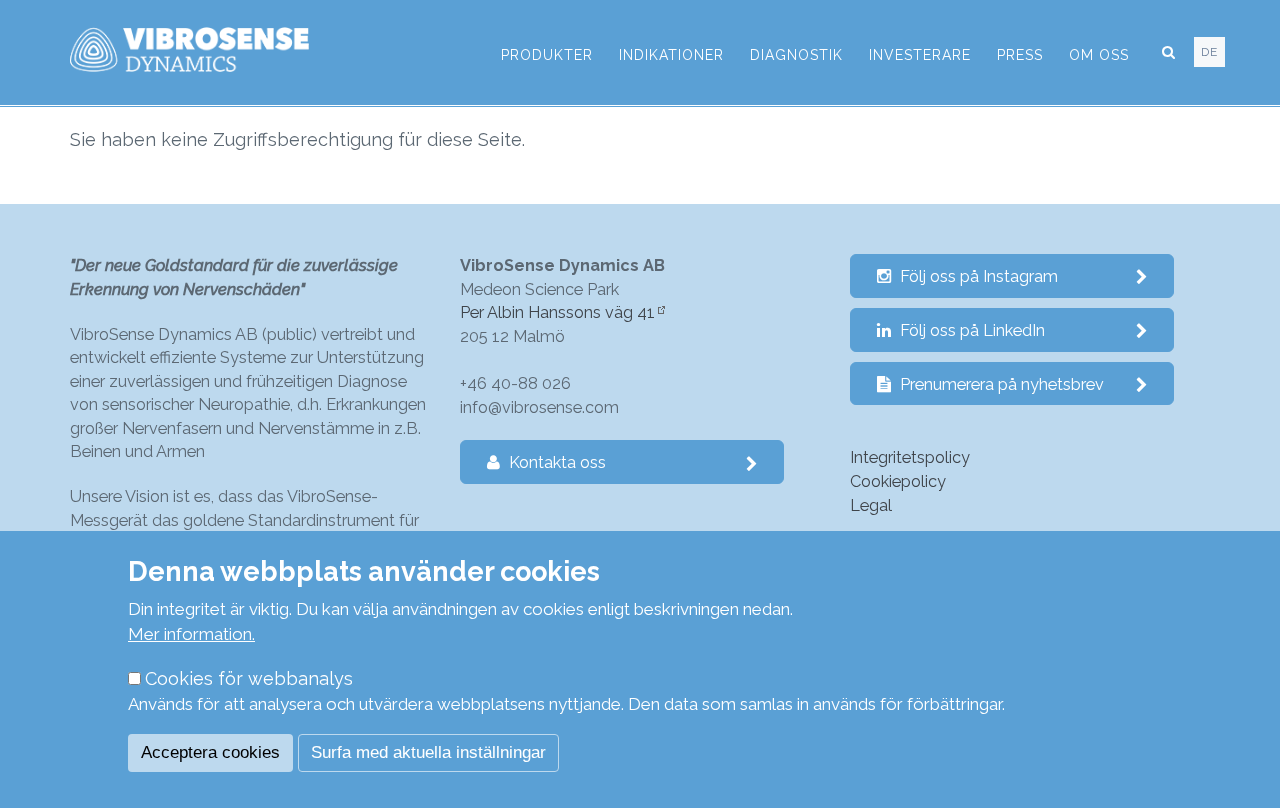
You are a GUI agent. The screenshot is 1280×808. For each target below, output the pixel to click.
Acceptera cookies (210, 752)
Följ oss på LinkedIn (970, 330)
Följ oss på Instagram (977, 276)
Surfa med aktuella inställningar (428, 752)
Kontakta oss (555, 462)
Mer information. (191, 634)
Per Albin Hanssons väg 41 (557, 312)
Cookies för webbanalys (249, 678)
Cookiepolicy (898, 481)
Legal (871, 505)
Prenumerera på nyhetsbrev (1000, 384)
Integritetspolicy (910, 457)
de (1209, 52)
